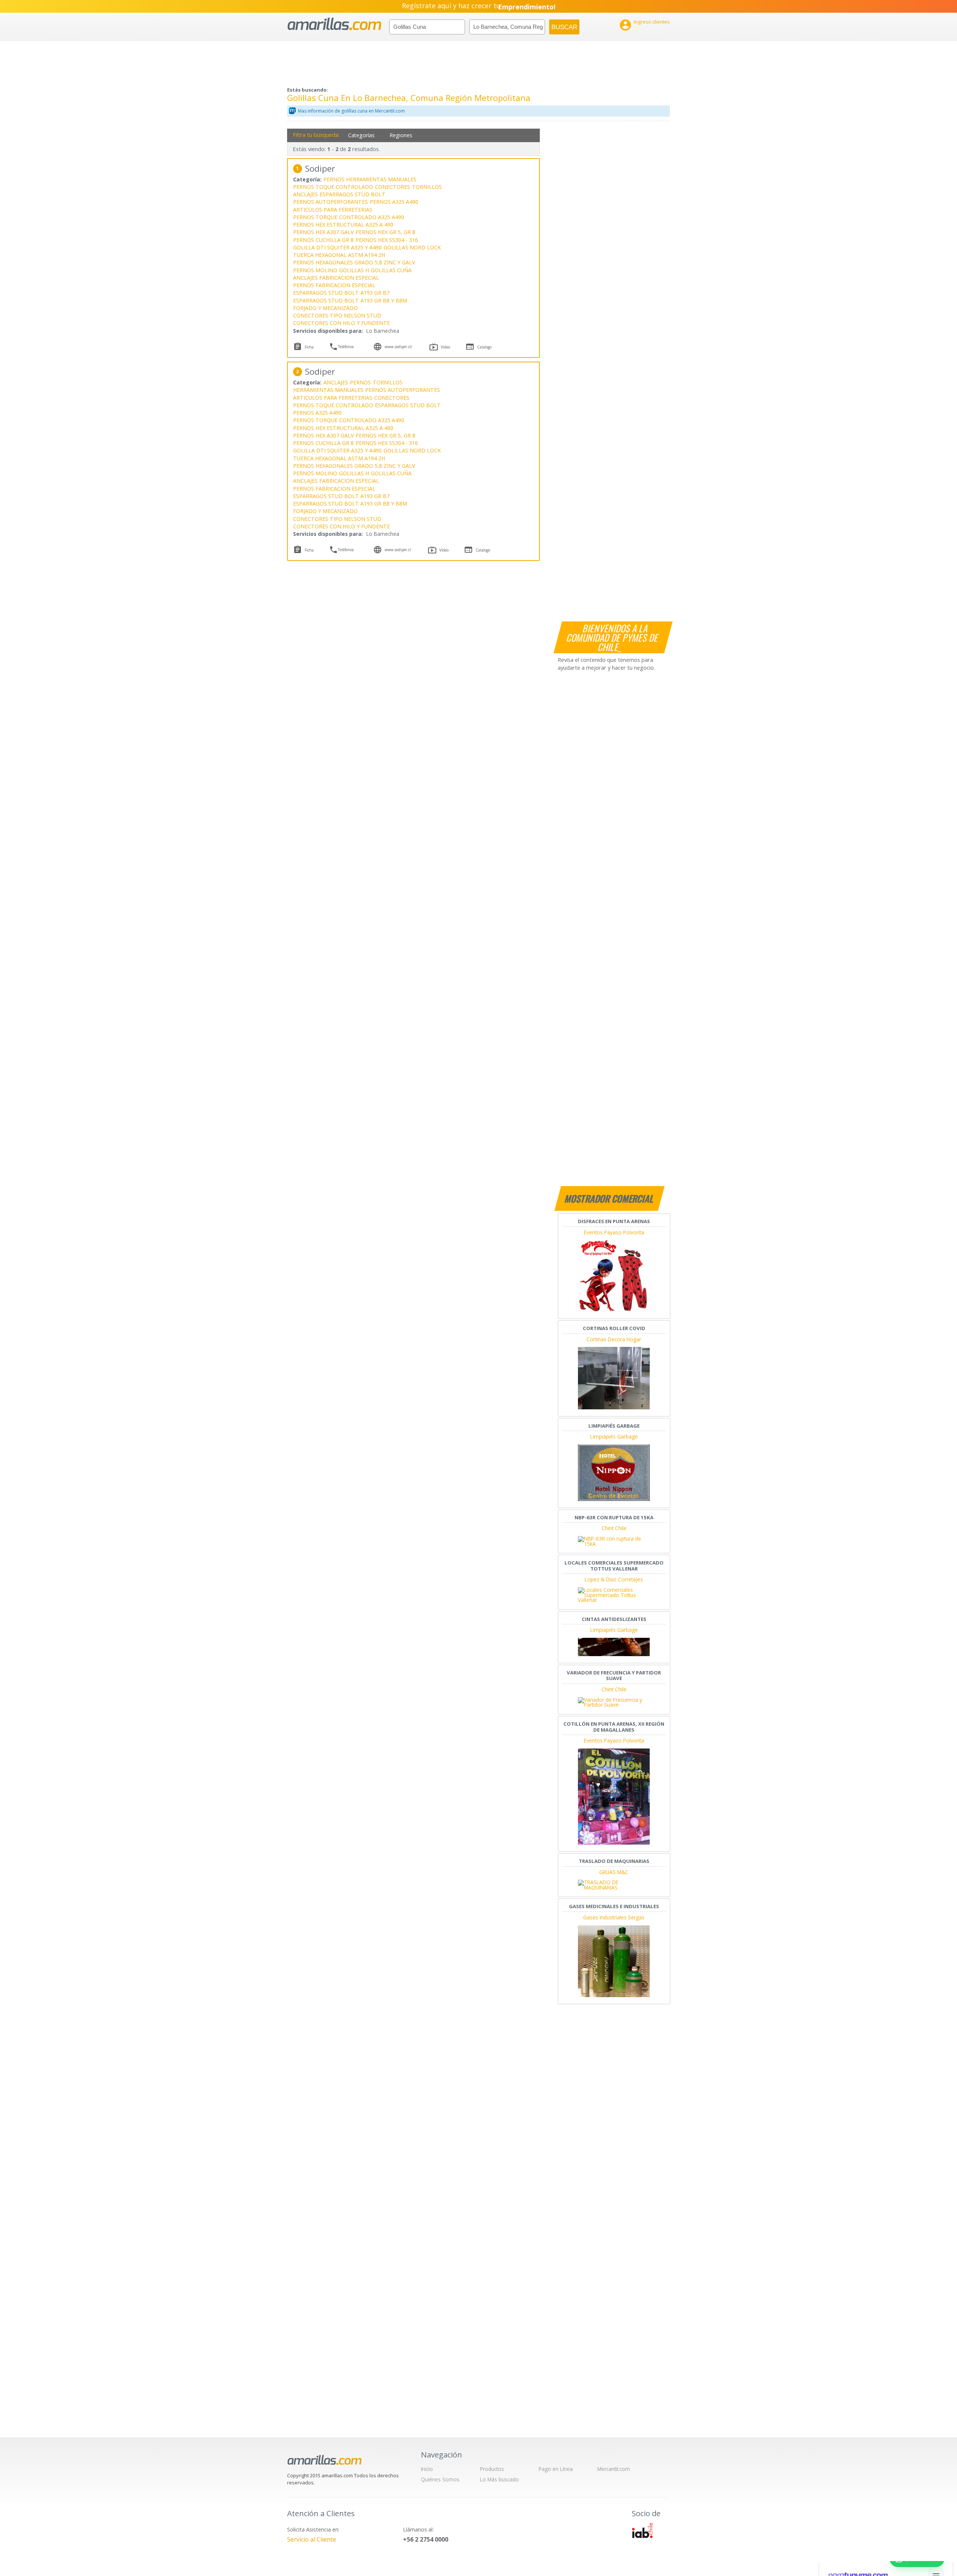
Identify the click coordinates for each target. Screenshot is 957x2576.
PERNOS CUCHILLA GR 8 (323, 240)
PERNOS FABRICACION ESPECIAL (334, 285)
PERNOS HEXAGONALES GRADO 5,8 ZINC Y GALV (354, 262)
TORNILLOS (427, 187)
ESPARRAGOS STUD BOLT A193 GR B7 (341, 293)
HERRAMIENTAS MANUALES (381, 179)
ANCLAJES (305, 194)
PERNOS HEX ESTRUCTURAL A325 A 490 (343, 225)
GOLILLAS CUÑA (391, 270)
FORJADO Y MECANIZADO (325, 308)
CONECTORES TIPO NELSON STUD (337, 315)
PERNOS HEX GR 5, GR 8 (385, 232)
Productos (492, 2469)
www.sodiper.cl (398, 550)
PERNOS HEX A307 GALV (323, 232)
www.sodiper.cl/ (399, 347)
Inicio (427, 2469)
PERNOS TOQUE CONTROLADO (333, 187)
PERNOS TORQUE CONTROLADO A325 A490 (349, 217)
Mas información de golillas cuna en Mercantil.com (351, 111)
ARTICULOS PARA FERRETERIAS (333, 210)
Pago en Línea (556, 2469)
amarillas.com (334, 24)
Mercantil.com (614, 2469)
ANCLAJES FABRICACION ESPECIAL (336, 278)
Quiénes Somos (440, 2479)
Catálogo (484, 347)
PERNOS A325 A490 (394, 202)
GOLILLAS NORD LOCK (412, 247)
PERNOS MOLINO (315, 270)
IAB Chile (642, 2530)
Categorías (361, 135)
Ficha (309, 347)
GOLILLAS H (354, 270)
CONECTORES (393, 187)
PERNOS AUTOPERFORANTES (330, 202)
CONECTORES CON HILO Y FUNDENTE (341, 323)
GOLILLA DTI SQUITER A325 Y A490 (337, 247)
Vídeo (445, 347)
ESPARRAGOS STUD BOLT (353, 194)
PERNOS (334, 179)
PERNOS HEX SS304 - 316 (387, 240)
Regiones (401, 135)
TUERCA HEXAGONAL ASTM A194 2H (339, 255)
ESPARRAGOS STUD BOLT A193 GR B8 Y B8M (350, 300)
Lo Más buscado (499, 2479)
